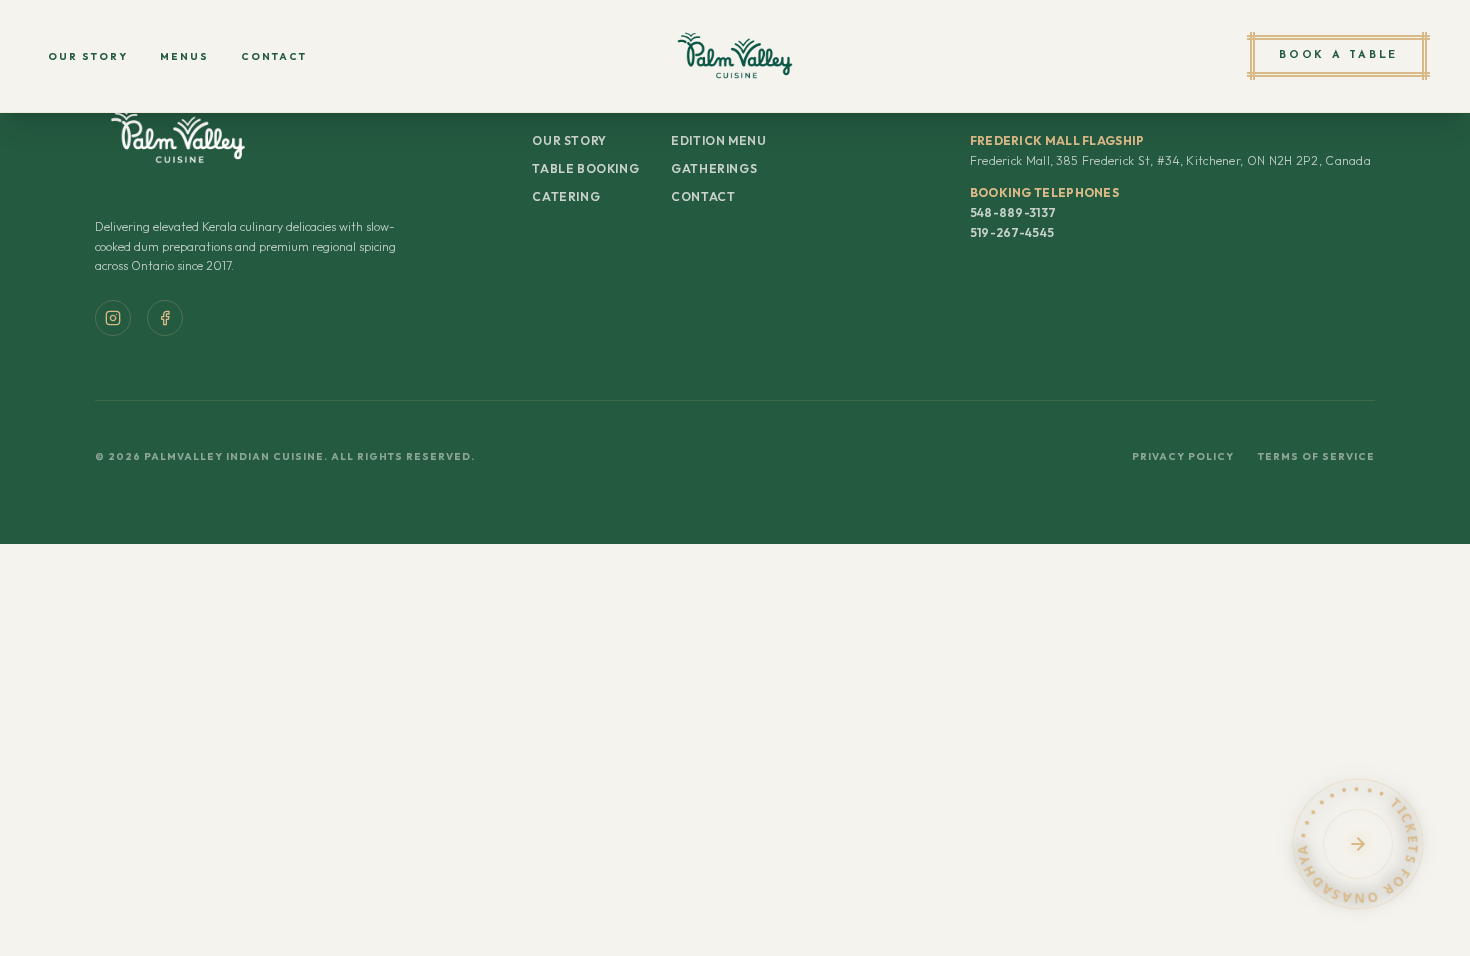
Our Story (88, 56)
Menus (184, 56)
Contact (274, 56)
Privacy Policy (1183, 456)
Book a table (1338, 55)
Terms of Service (1316, 456)
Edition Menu (718, 140)
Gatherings (714, 168)
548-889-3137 (1013, 212)
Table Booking (585, 168)
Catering (566, 196)
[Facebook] (165, 318)
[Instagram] (113, 318)
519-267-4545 (1012, 232)
